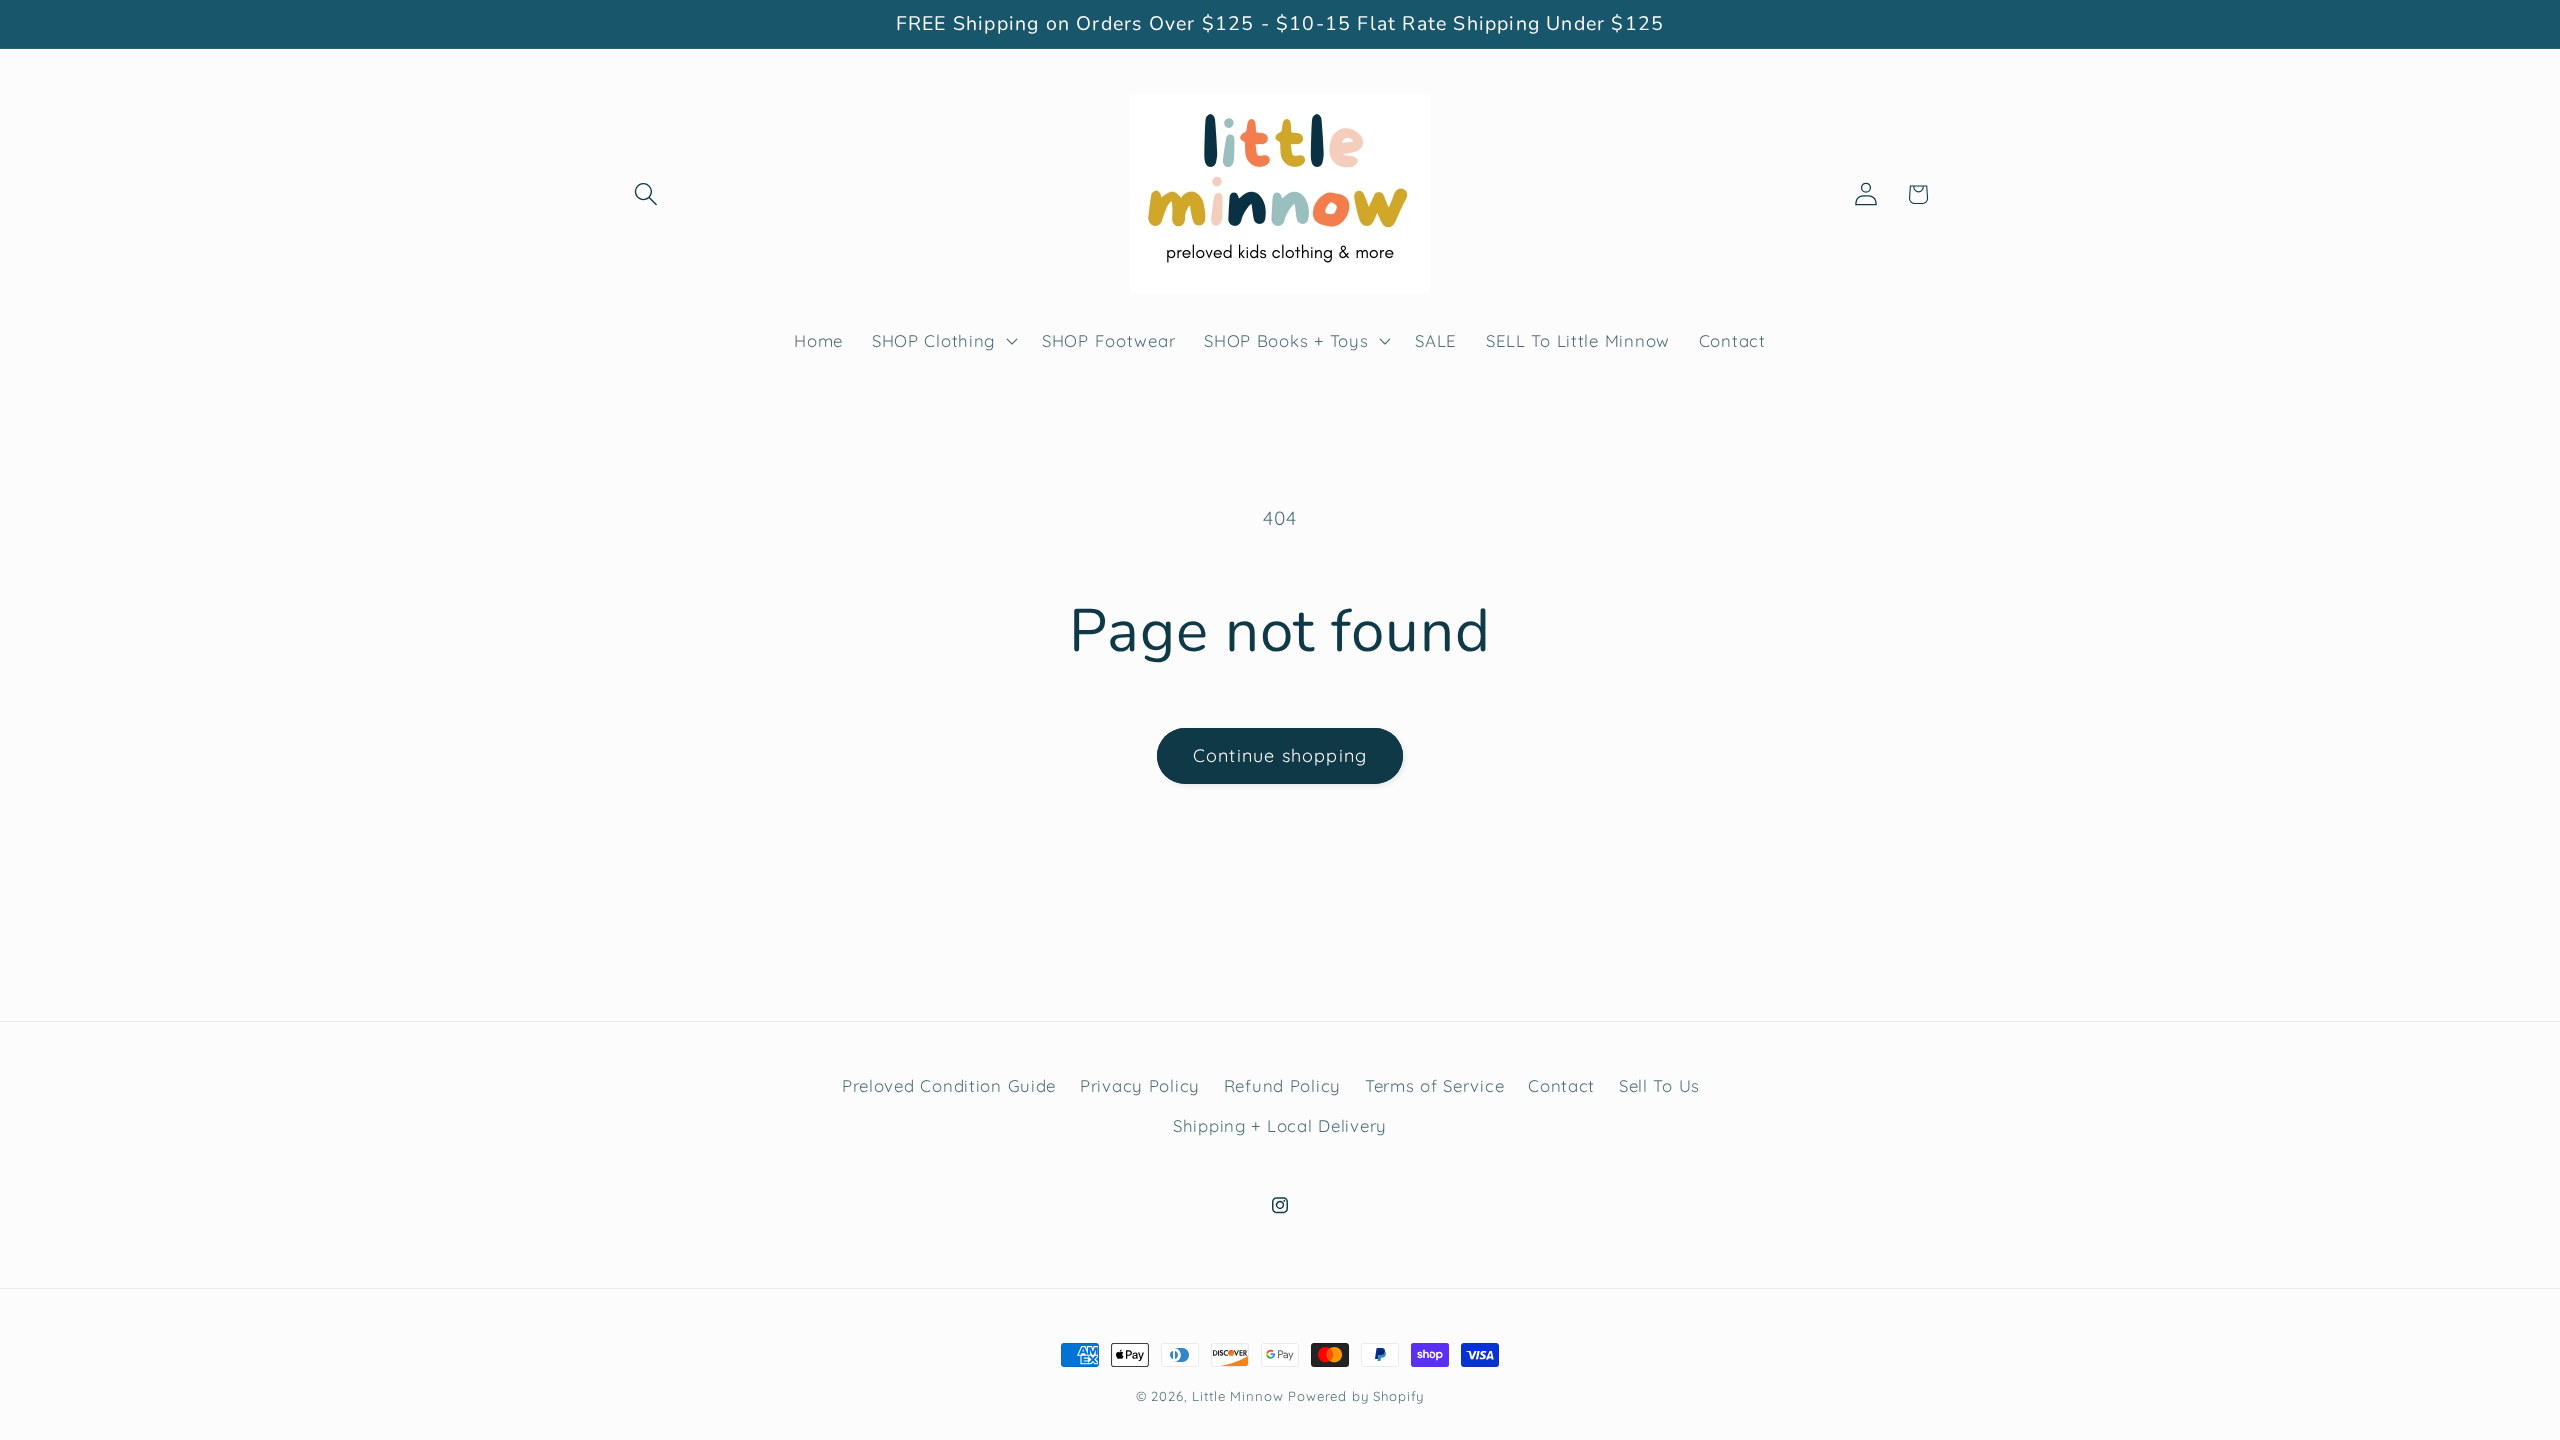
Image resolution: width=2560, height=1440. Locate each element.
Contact (1561, 1085)
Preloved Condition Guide (949, 1085)
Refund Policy (1282, 1085)
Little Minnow (1237, 1396)
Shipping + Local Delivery (1280, 1125)
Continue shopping (1280, 755)
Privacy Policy (1140, 1085)
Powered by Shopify (1356, 1396)
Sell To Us (1659, 1085)
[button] (646, 194)
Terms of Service (1435, 1085)
